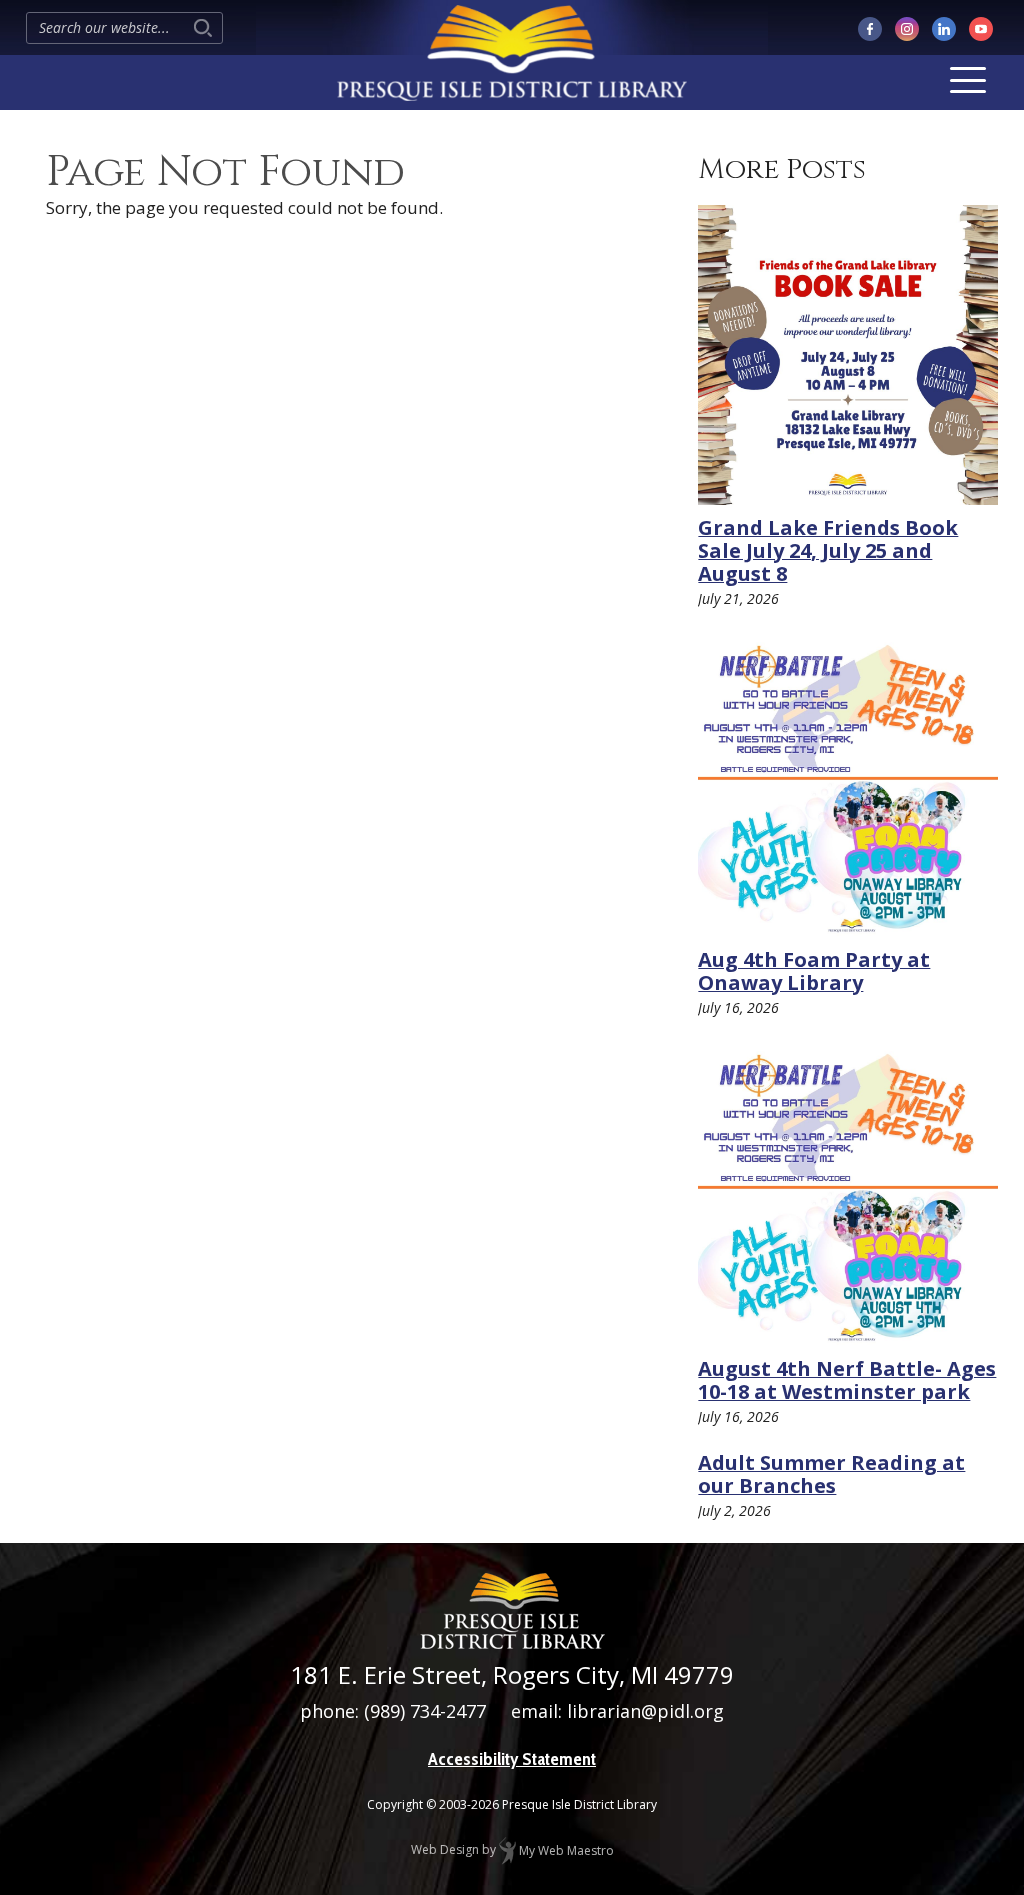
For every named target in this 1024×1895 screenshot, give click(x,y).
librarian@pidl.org (645, 1711)
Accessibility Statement (512, 1759)
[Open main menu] (968, 80)
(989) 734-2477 (425, 1711)
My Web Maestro (565, 1850)
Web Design (445, 1850)
